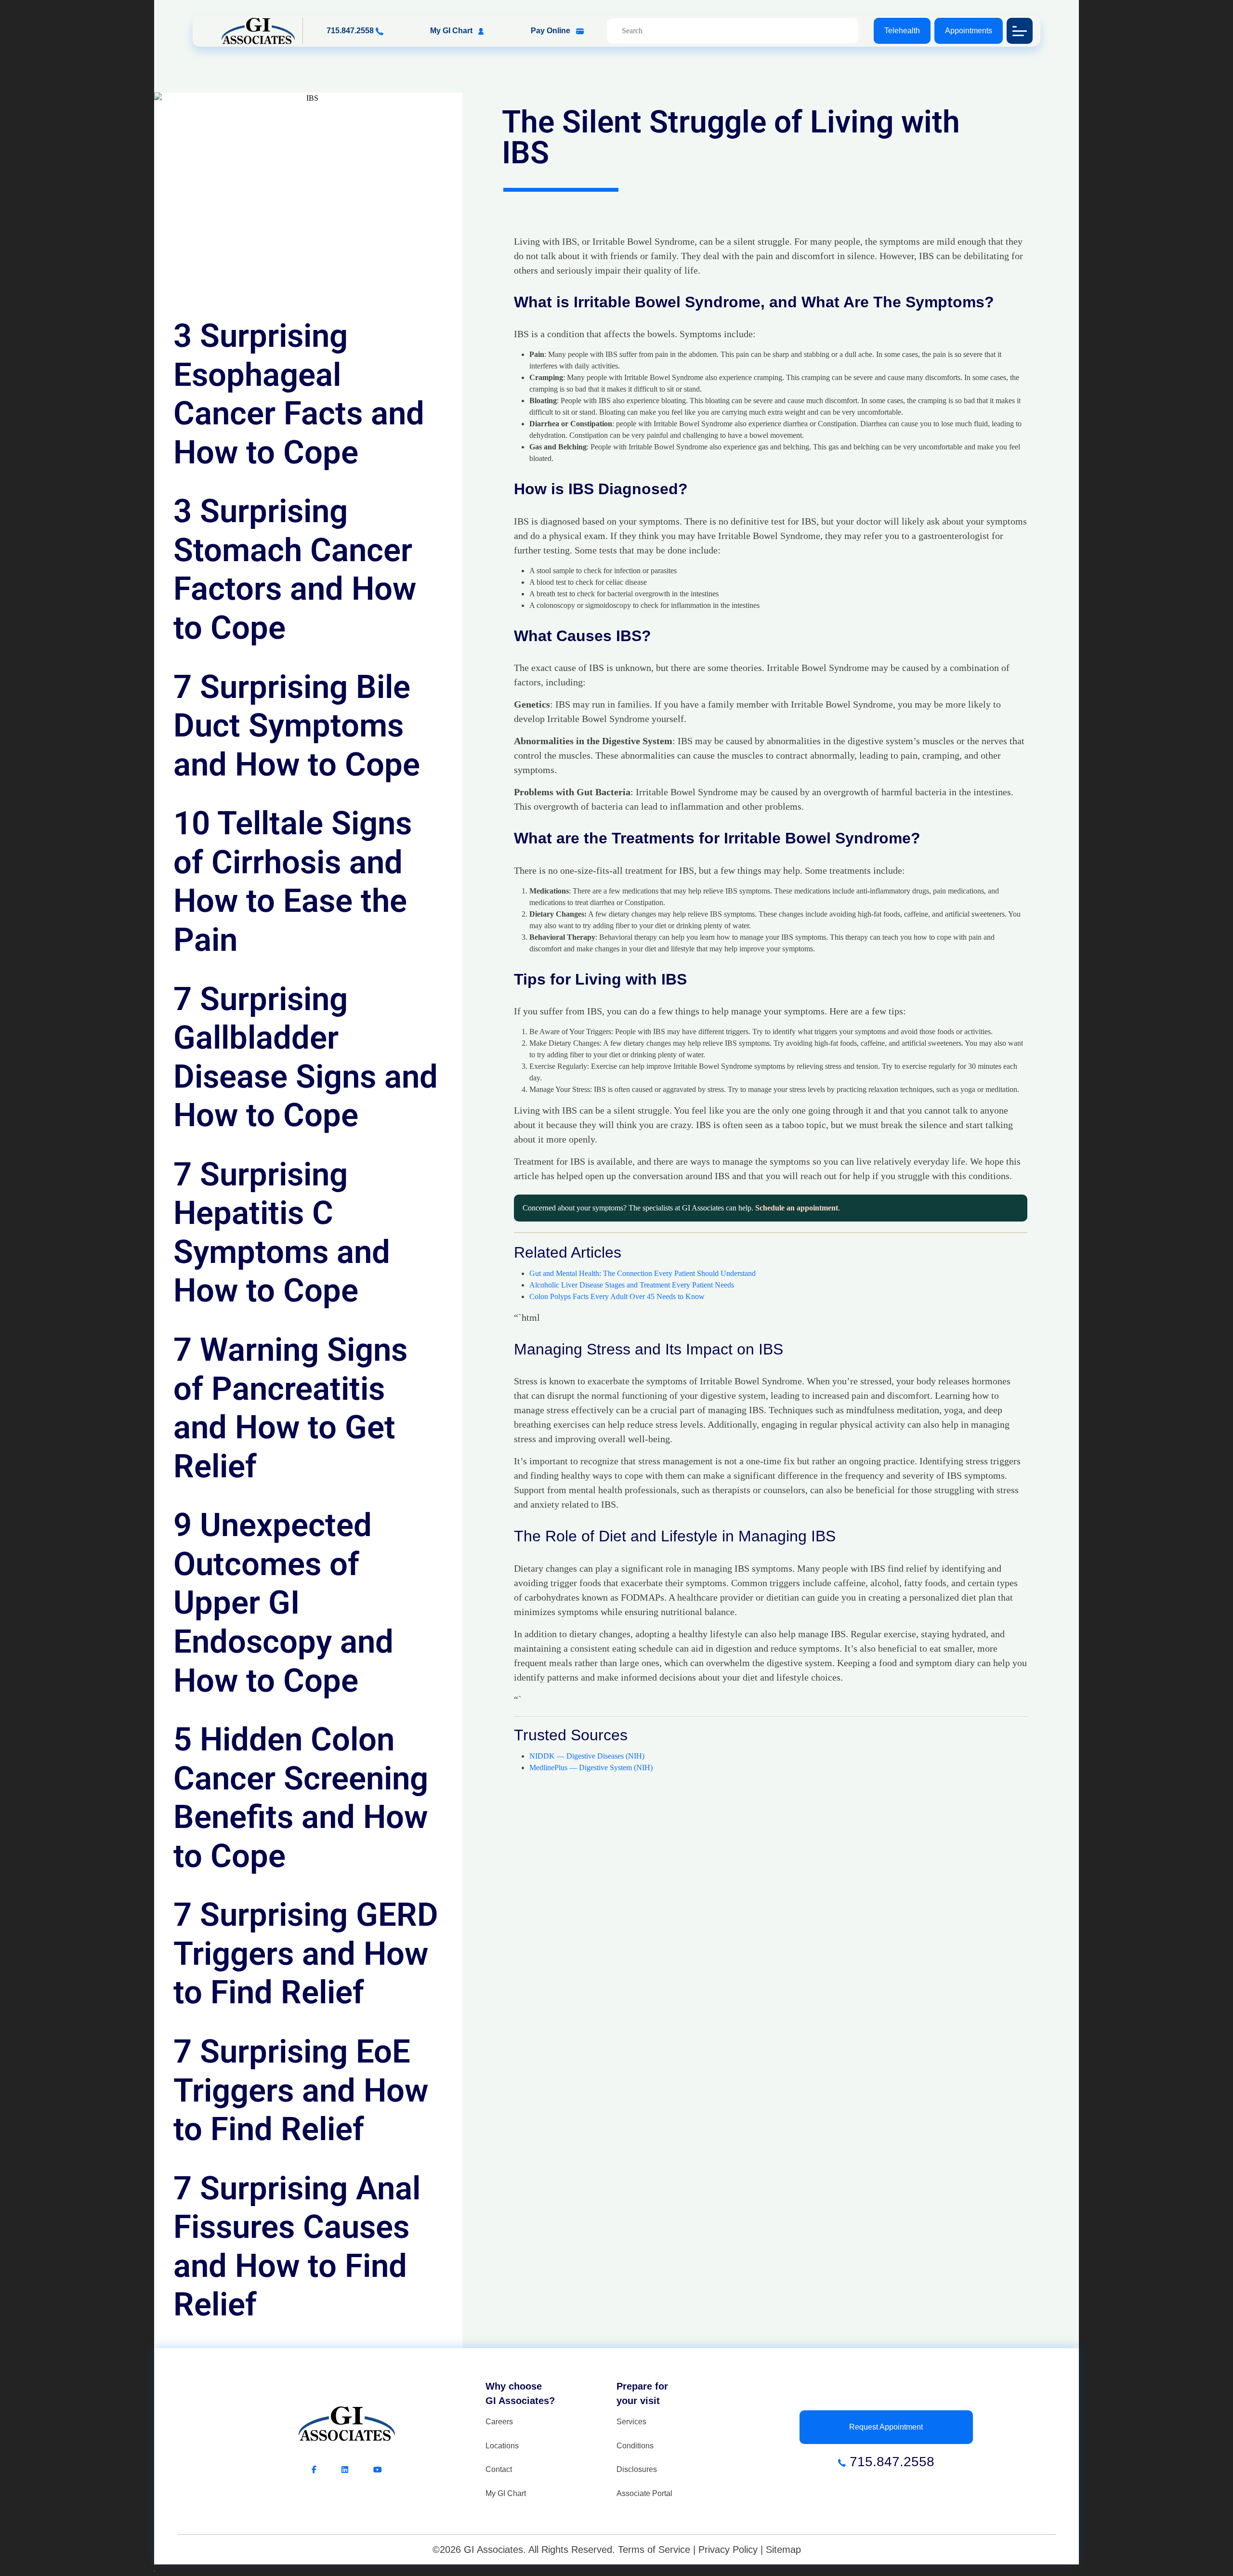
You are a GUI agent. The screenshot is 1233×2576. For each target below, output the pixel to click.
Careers (499, 2422)
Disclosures (637, 2469)
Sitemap (783, 2550)
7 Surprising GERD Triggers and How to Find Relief (306, 1953)
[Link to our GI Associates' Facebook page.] (327, 2470)
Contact (499, 2469)
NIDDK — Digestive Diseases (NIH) (587, 1756)
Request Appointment (886, 2427)
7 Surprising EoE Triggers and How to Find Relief (301, 2090)
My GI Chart (452, 31)
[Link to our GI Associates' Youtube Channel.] (378, 2470)
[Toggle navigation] (1020, 31)
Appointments (969, 31)
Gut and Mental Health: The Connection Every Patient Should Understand (643, 1273)
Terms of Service (654, 2550)
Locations (502, 2446)
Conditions (635, 2446)
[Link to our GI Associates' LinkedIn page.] (357, 2470)
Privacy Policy (728, 2550)
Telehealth (902, 31)
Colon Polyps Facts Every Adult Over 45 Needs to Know (617, 1296)
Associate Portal (644, 2493)
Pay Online (551, 31)
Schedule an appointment (797, 1208)
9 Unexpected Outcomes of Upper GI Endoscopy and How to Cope (283, 1603)
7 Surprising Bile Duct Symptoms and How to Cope (297, 726)
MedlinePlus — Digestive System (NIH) (591, 1768)
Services (631, 2422)
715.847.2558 (351, 31)
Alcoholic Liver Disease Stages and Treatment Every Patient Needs (632, 1285)
